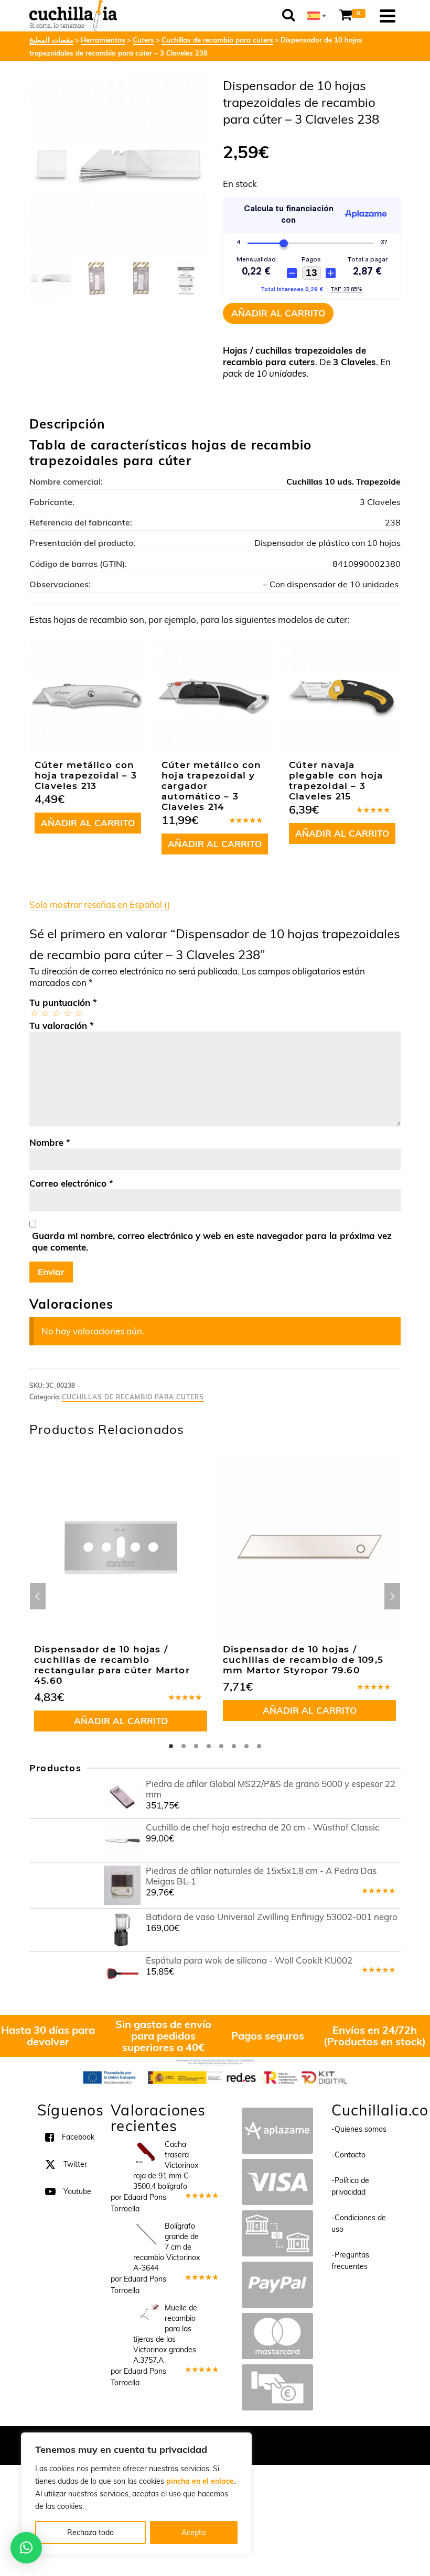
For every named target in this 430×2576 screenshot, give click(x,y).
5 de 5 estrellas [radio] (78, 1013)
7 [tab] (246, 1746)
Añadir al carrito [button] (88, 823)
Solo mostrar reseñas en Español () (100, 905)
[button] (26, 2548)
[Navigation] (388, 16)
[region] (136, 2494)
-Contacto (348, 2155)
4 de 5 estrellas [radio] (67, 1013)
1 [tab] (171, 1746)
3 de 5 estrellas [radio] (56, 1013)
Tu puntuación (63, 1002)
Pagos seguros (268, 2036)
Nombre (50, 1142)
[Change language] (317, 16)
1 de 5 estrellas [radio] (34, 1013)
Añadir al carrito (278, 313)
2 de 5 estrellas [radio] (45, 1013)
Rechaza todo (90, 2533)
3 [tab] (196, 1746)
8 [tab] (259, 1746)
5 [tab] (221, 1746)
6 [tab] (234, 1746)
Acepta (193, 2533)
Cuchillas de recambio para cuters (133, 1397)
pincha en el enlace (200, 2481)
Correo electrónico (71, 1183)
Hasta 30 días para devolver (48, 2036)
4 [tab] (209, 1746)
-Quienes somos (359, 2129)
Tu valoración (62, 1026)
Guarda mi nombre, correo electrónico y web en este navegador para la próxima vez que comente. (212, 1241)
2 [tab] (184, 1746)
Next (392, 1596)
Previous (38, 1596)
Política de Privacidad (283, 2440)
